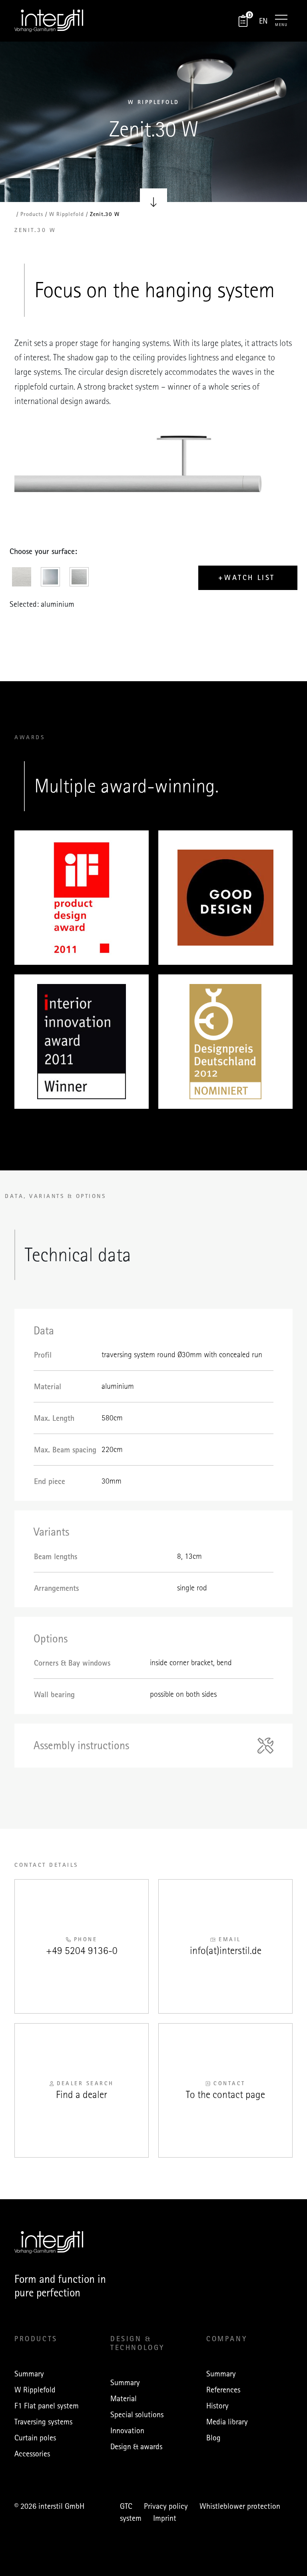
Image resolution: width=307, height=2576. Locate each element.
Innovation (127, 2430)
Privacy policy (166, 2506)
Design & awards (136, 2446)
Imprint (165, 2518)
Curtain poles (35, 2438)
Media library (227, 2422)
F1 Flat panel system (47, 2406)
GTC (126, 2506)
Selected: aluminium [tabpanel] (42, 604)
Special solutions (137, 2414)
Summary (29, 2374)
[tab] (24, 579)
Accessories (32, 2454)
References (223, 2390)
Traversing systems (43, 2422)
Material (124, 2398)
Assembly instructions (81, 1746)
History (217, 2406)
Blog (213, 2438)
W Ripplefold (35, 2390)
